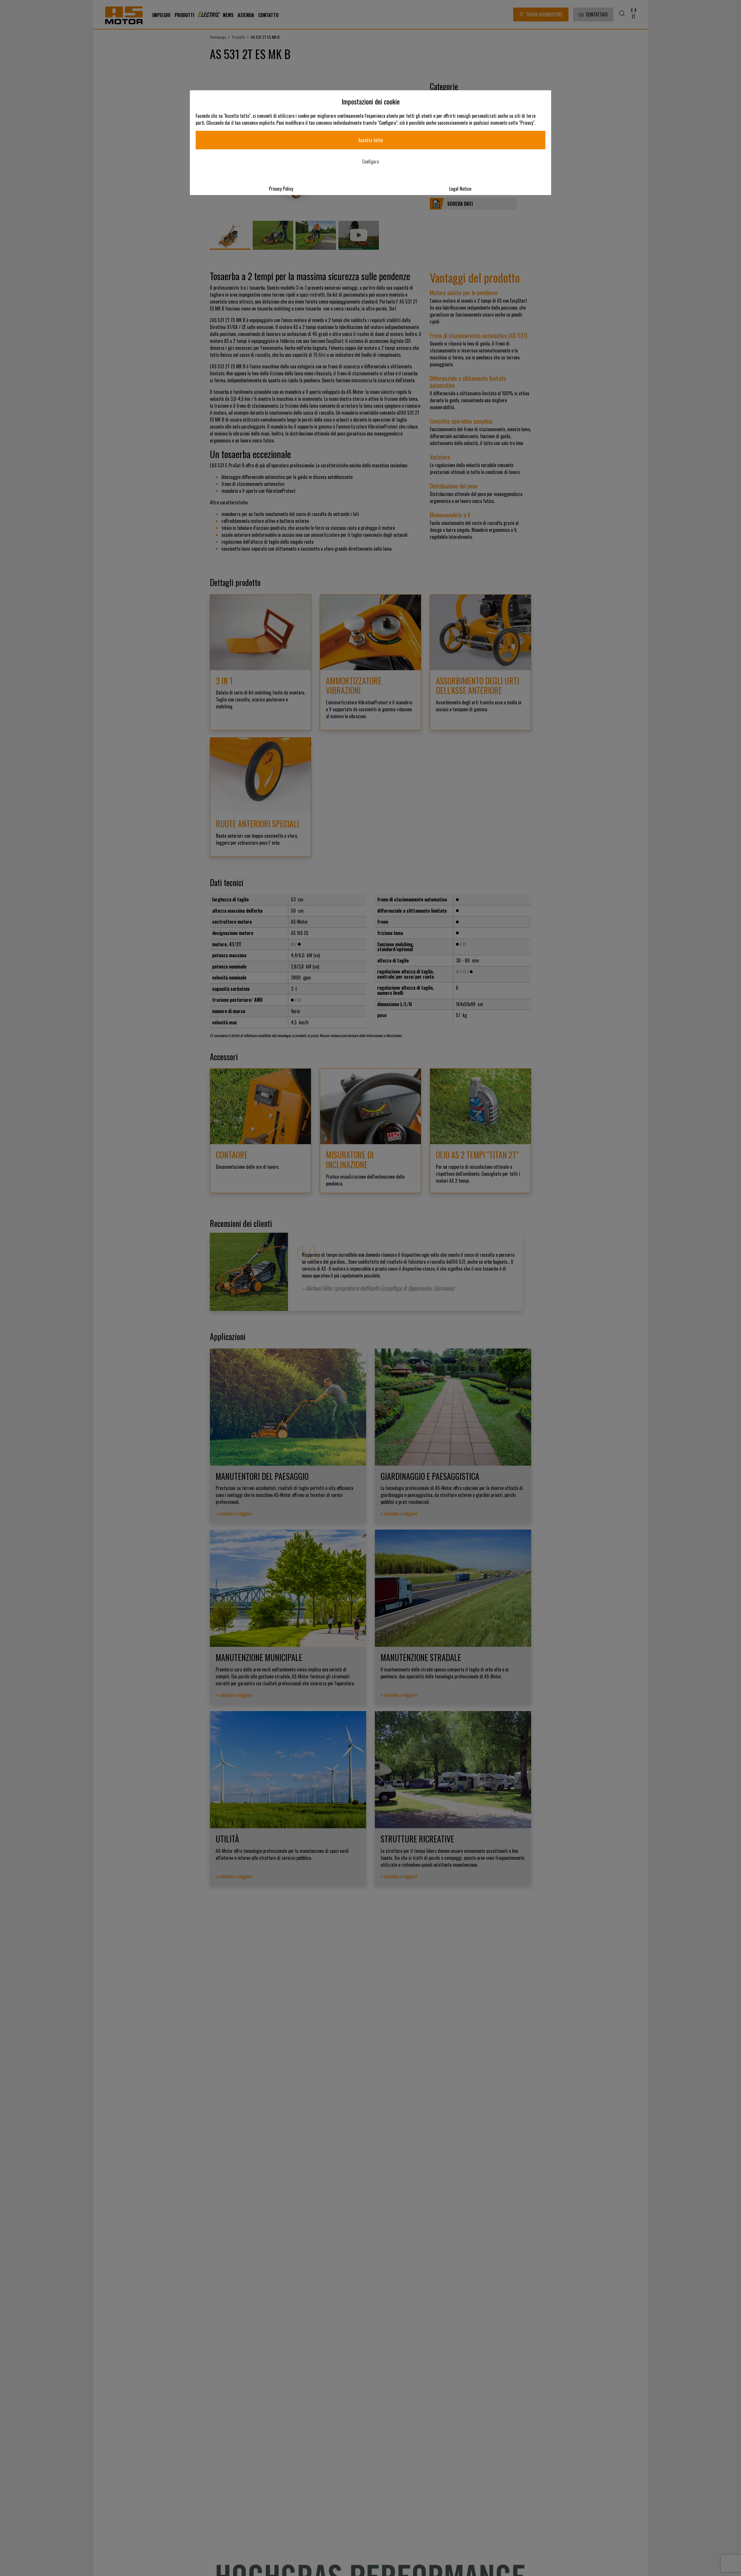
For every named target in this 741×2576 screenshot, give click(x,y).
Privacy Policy (281, 189)
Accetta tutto (370, 140)
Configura (370, 161)
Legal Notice (460, 189)
